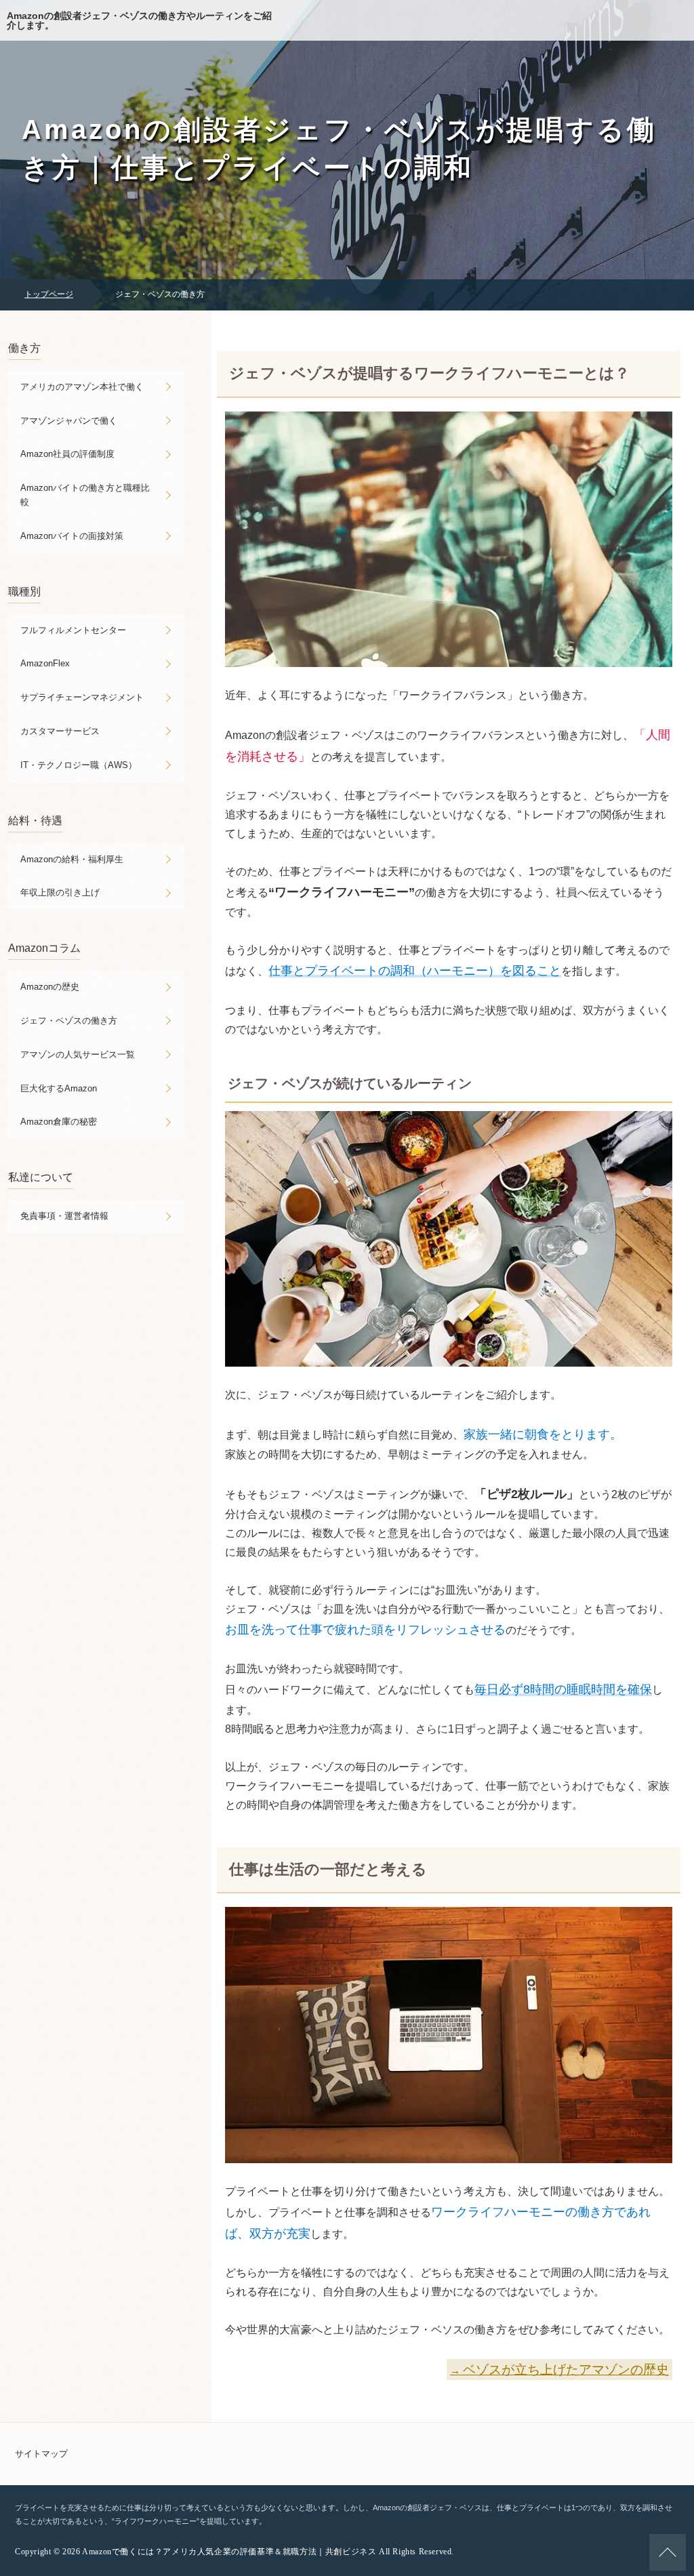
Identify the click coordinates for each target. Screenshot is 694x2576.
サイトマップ (41, 2454)
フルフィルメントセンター (73, 630)
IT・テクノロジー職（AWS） (79, 765)
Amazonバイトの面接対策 (72, 536)
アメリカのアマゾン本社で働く (82, 387)
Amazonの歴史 (50, 987)
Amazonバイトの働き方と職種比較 (85, 495)
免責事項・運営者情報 (64, 1216)
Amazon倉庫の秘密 (59, 1122)
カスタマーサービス (60, 731)
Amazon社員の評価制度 (67, 454)
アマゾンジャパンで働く (69, 421)
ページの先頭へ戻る (668, 2552)
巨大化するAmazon (59, 1088)
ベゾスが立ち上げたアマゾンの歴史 (566, 2370)
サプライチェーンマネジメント (82, 697)
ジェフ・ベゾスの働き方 (69, 1021)
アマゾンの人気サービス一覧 (78, 1054)
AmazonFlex (45, 663)
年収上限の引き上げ (60, 892)
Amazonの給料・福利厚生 (72, 859)
